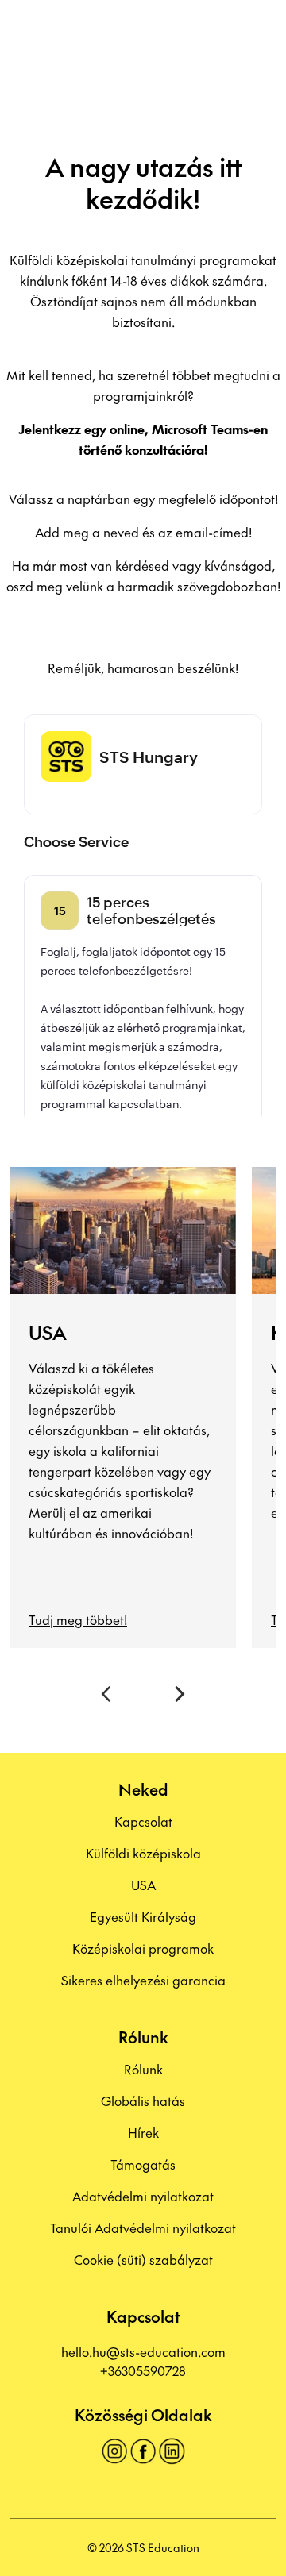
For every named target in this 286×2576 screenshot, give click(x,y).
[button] (109, 1694)
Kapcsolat (143, 1821)
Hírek (143, 2132)
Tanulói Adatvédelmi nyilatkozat (143, 2228)
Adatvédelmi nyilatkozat (143, 2196)
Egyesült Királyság (143, 1916)
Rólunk (143, 2069)
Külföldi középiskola (143, 1853)
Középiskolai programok (143, 1948)
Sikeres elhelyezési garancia (143, 1980)
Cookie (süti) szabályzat (143, 2259)
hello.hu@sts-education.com (143, 2351)
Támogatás (143, 2164)
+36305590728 (143, 2370)
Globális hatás (143, 2100)
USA (143, 1885)
